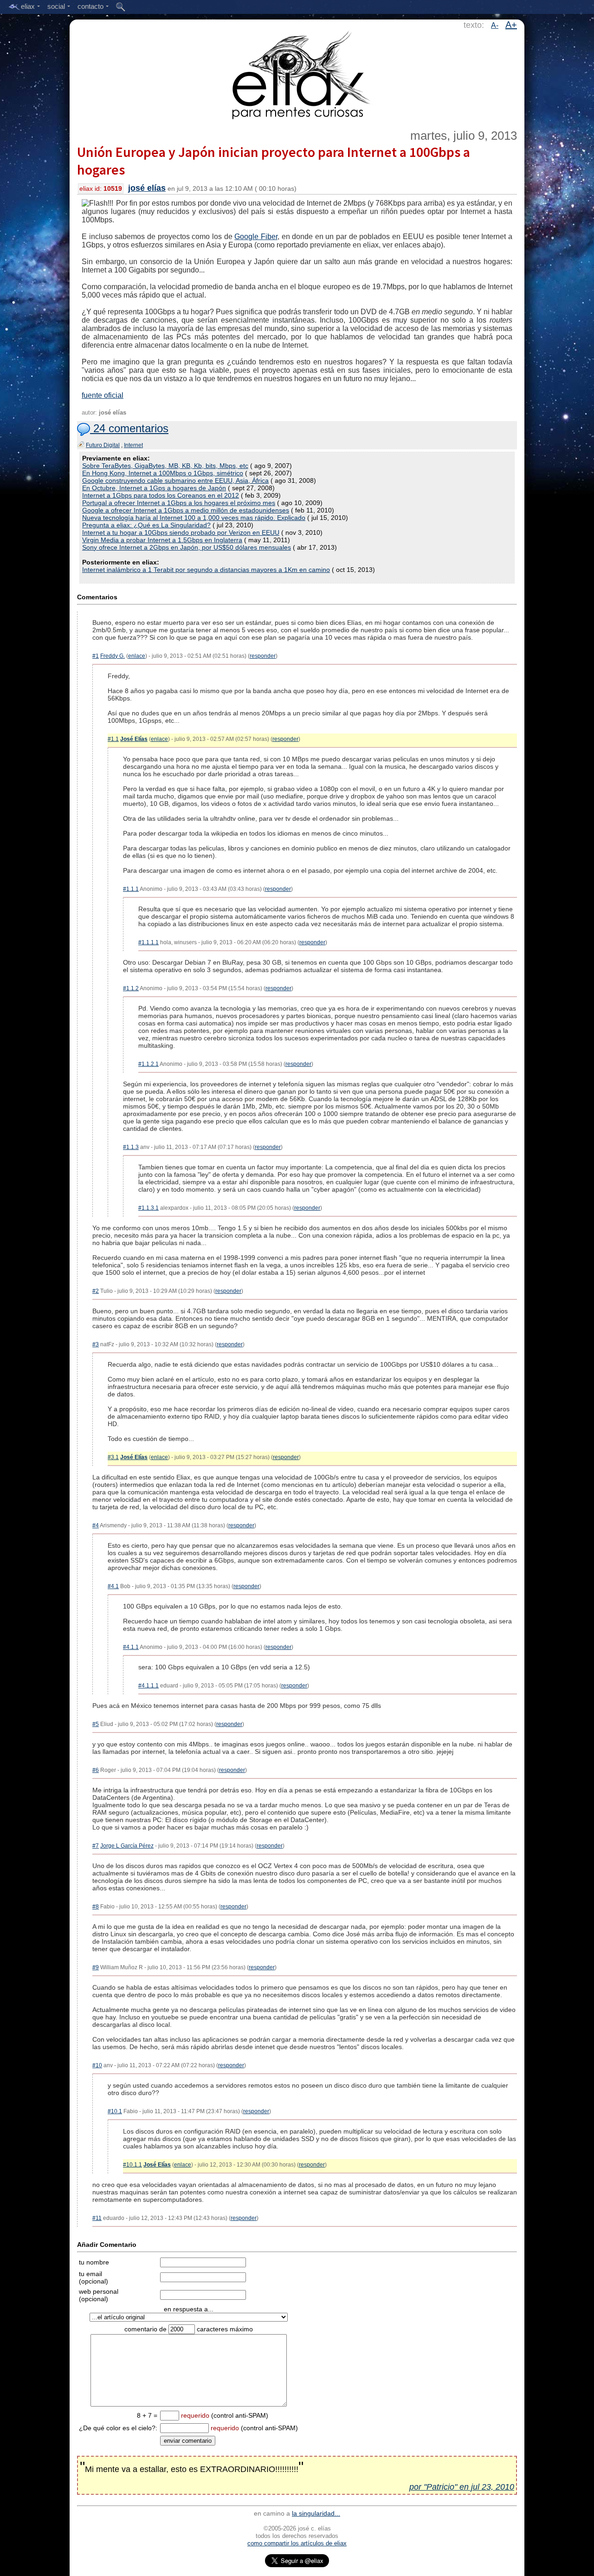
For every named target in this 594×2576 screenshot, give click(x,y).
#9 (96, 1967)
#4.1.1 (131, 1647)
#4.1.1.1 (148, 1686)
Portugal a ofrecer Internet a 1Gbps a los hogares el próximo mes (179, 503)
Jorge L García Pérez (127, 1846)
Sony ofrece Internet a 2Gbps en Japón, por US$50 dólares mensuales (187, 547)
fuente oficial (103, 395)
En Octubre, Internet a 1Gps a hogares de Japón (154, 488)
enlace (137, 656)
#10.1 (115, 2111)
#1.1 (113, 739)
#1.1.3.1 (148, 1208)
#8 (96, 1907)
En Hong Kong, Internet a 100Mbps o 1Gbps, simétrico (163, 473)
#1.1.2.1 (148, 1064)
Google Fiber (256, 237)
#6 (96, 1770)
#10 (97, 2065)
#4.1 (113, 1586)
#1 (96, 656)
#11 (97, 2218)
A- (495, 25)
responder (263, 656)
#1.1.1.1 (148, 942)
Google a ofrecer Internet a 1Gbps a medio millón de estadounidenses (186, 510)
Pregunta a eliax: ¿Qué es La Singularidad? (146, 525)
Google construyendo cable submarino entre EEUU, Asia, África (175, 480)
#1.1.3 (131, 1147)
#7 (96, 1846)
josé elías (147, 188)
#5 (96, 1724)
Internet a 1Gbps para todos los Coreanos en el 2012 (161, 495)
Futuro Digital (103, 445)
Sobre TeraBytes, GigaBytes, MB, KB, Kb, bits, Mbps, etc (165, 466)
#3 (96, 1344)
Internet (133, 445)
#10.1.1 (132, 2165)
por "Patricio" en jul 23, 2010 (462, 2487)
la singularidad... (316, 2513)
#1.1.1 (131, 889)
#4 (96, 1525)
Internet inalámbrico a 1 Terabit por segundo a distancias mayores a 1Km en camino (206, 570)
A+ (511, 25)
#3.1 (113, 1457)
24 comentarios (129, 428)
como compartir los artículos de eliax (297, 2543)
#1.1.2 (131, 988)
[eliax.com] (297, 73)
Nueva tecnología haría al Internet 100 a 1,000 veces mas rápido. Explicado (194, 518)
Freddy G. (113, 656)
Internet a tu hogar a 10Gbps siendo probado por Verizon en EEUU (181, 532)
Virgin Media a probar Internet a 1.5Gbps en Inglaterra (162, 540)
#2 (96, 1291)
